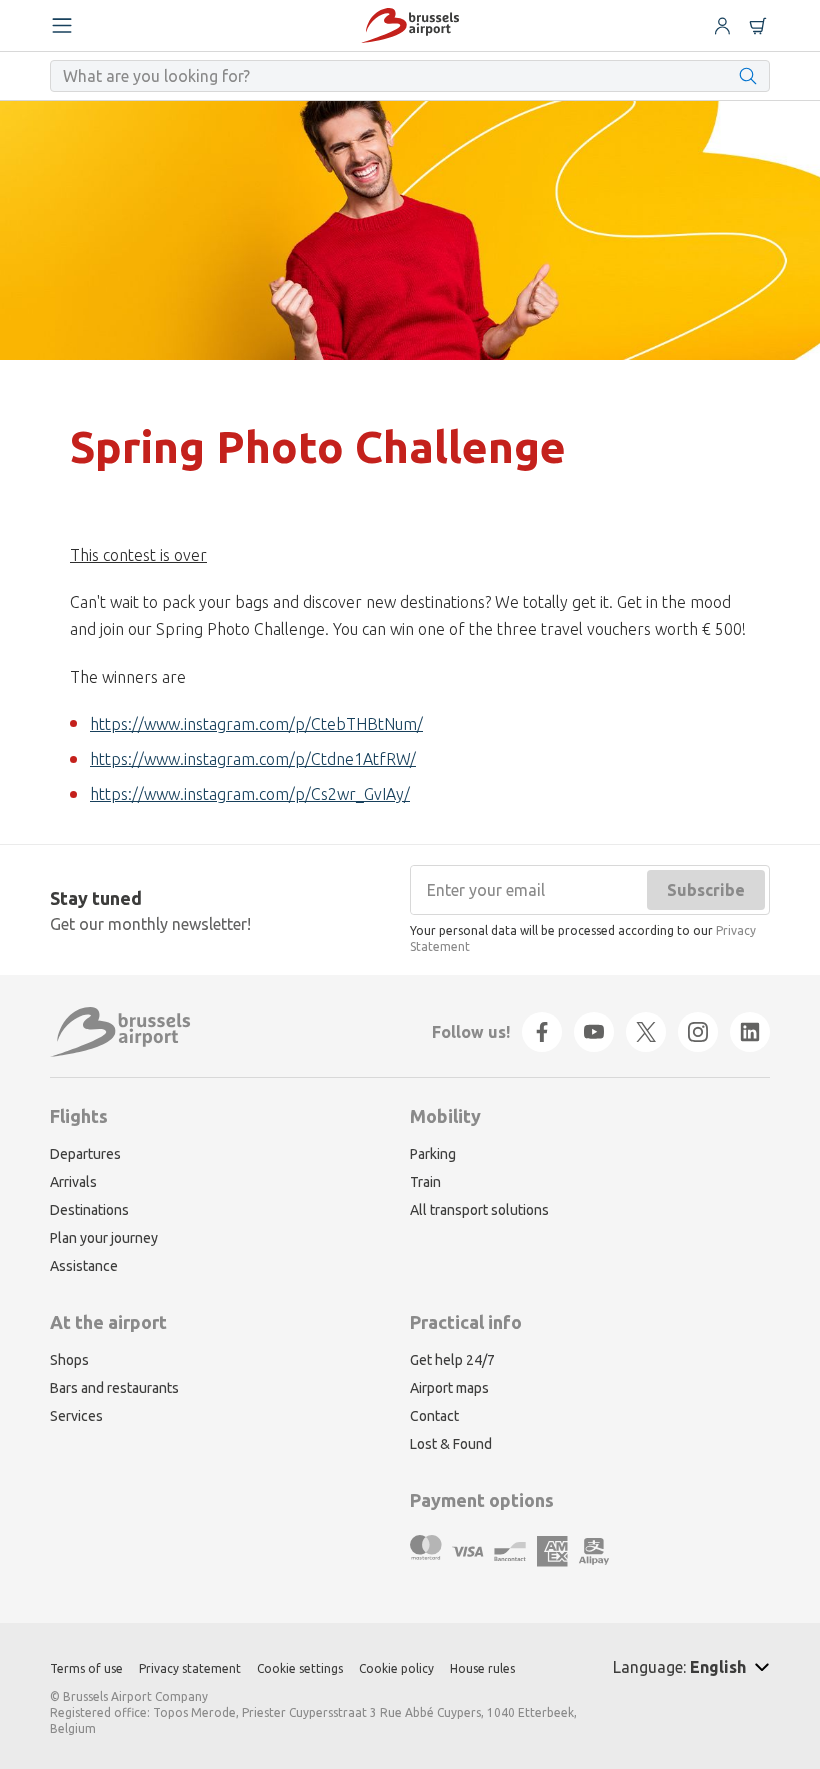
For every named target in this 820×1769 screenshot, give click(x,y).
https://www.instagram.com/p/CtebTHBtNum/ (256, 724)
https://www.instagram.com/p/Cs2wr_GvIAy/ (250, 794)
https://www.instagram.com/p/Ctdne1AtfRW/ (253, 759)
